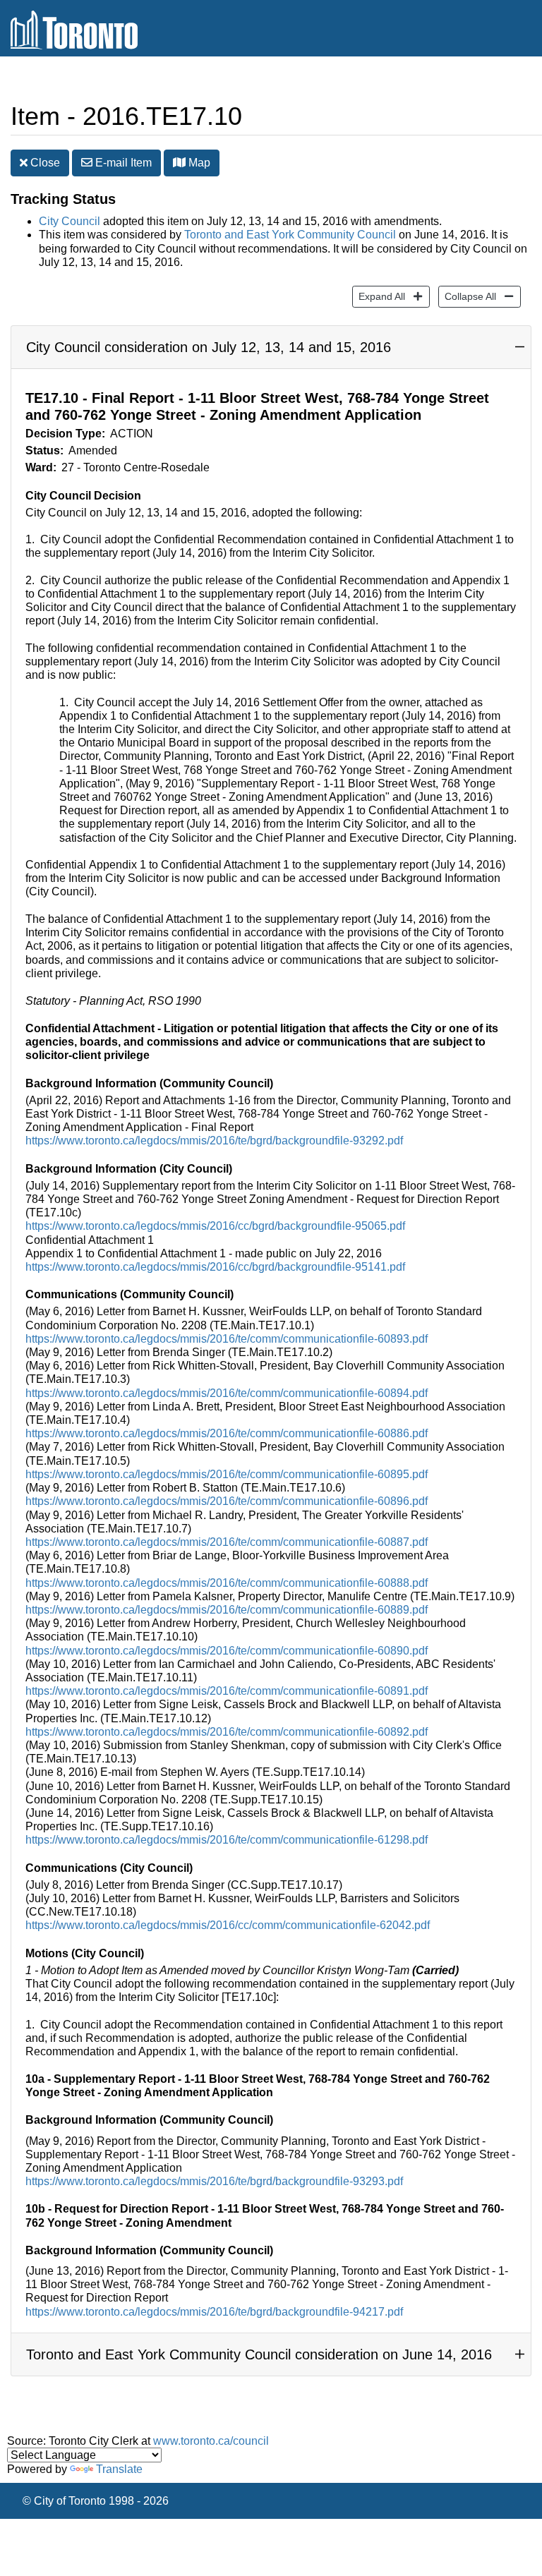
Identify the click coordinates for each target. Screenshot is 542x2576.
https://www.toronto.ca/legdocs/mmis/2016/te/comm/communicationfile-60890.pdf (227, 1651)
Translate (119, 2469)
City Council (70, 221)
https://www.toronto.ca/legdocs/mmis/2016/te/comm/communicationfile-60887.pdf (227, 1542)
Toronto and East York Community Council (290, 235)
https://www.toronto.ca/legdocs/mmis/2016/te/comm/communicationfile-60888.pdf (227, 1583)
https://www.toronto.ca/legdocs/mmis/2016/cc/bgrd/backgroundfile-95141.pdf (215, 1267)
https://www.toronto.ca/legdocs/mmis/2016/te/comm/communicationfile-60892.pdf (227, 1732)
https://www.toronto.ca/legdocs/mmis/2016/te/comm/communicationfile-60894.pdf (227, 1393)
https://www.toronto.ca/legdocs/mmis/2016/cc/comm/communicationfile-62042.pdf (228, 1925)
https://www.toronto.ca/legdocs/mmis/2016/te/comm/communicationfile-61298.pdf (227, 1840)
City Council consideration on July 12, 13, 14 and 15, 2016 (209, 347)
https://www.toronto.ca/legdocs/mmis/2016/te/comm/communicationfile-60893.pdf (227, 1339)
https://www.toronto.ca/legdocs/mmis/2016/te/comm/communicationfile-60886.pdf (227, 1433)
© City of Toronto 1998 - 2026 (96, 2501)
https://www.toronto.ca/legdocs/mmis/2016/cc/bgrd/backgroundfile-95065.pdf (215, 1226)
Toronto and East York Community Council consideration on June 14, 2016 (259, 2354)
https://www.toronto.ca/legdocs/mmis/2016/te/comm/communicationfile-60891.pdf (227, 1691)
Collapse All (467, 296)
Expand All (379, 296)
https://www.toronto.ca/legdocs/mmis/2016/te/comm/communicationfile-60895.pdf (227, 1474)
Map (198, 163)
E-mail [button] (122, 163)
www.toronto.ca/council (211, 2441)
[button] (179, 162)
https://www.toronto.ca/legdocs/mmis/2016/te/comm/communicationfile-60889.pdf (227, 1610)
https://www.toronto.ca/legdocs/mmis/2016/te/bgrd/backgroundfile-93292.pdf (214, 1141)
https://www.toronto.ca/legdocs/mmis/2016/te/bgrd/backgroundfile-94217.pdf (214, 2312)
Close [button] (44, 163)
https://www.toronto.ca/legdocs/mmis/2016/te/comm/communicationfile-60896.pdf (227, 1501)
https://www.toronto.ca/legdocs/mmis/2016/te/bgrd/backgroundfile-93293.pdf (214, 2181)
